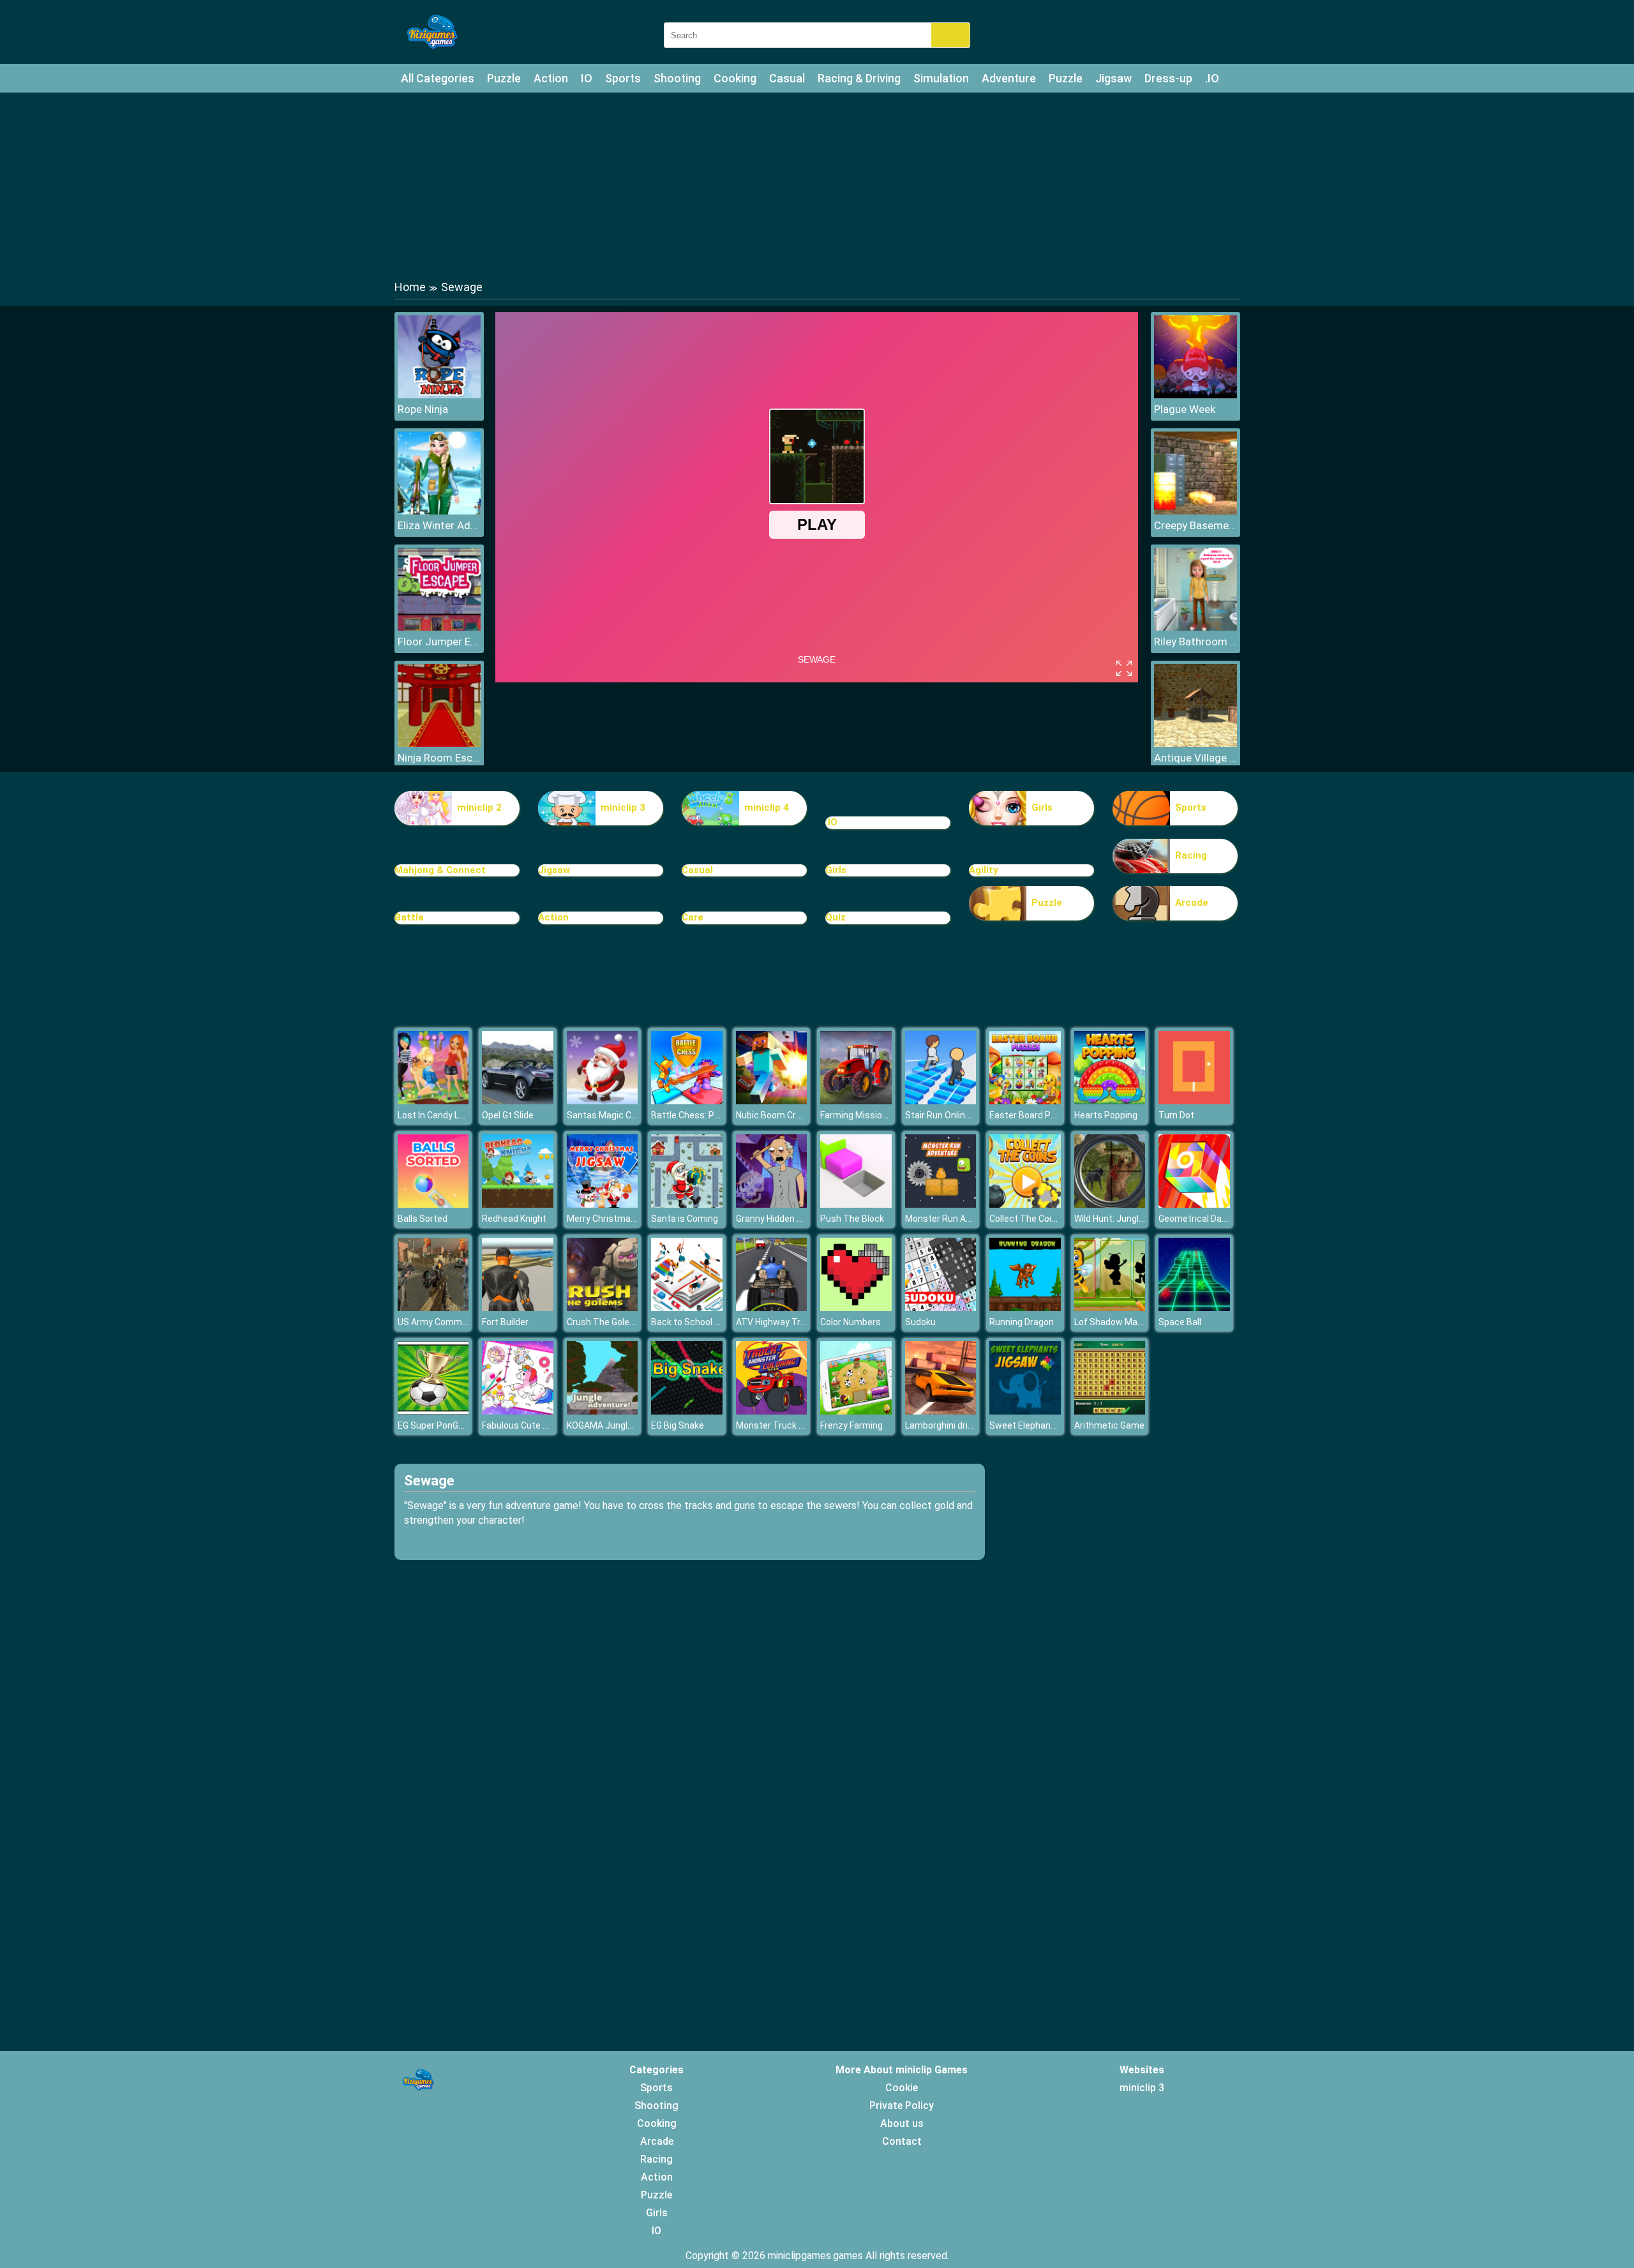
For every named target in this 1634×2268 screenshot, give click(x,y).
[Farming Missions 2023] (856, 1101)
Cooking (735, 78)
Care (693, 917)
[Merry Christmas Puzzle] (603, 1204)
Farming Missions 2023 (867, 1115)
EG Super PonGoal (434, 1425)
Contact (902, 2141)
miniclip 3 (623, 807)
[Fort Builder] (518, 1308)
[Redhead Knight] (518, 1204)
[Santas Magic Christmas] (603, 1101)
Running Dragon (1022, 1322)
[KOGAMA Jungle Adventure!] (603, 1411)
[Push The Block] (856, 1204)
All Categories (438, 78)
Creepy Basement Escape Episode (1196, 525)
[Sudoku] (941, 1308)
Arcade (1192, 903)
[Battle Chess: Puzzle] (687, 1101)
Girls (1042, 807)
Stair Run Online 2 (941, 1115)
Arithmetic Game (1109, 1425)
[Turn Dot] (1194, 1101)
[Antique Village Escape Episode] (1196, 743)
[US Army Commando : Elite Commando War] (433, 1308)
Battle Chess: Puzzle (694, 1115)
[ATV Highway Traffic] (772, 1308)
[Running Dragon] (1025, 1308)
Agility (984, 870)
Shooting (677, 78)
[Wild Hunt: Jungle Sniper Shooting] (1110, 1204)
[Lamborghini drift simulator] (941, 1411)
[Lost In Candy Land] (433, 1101)
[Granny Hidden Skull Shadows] (772, 1204)
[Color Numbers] (856, 1308)
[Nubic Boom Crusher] (772, 1101)
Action (551, 78)
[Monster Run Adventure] (941, 1204)
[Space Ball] (1194, 1308)
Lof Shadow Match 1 (1116, 1322)
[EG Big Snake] (687, 1411)
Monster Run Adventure (954, 1219)
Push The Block (852, 1219)
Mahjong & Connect (440, 870)
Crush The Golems (605, 1322)
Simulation (941, 78)
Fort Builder (505, 1322)
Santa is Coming (685, 1219)
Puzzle (504, 78)
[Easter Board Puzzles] (1025, 1101)
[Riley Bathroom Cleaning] (1196, 627)
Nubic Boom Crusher (778, 1115)
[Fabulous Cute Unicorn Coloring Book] (518, 1411)
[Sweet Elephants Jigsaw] (1025, 1411)
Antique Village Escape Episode (1196, 758)
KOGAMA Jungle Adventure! (623, 1425)
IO (587, 78)
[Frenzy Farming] (856, 1411)
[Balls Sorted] (433, 1204)
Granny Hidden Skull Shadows (796, 1219)
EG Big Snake (678, 1425)
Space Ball (1180, 1322)
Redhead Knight (514, 1219)
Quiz (836, 917)
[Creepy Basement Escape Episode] (1196, 511)
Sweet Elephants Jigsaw (1040, 1425)
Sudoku (920, 1322)
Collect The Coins (1025, 1219)
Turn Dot (1176, 1115)
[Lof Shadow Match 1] (1110, 1308)
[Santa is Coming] (687, 1204)
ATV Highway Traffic (777, 1322)
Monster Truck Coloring (784, 1425)
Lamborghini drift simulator (961, 1425)
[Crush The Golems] (603, 1308)
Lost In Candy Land (436, 1115)
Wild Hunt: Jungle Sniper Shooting (1143, 1219)
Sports (623, 78)
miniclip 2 (479, 807)
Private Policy (902, 2106)
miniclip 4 (767, 807)
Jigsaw (1113, 78)
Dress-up (1168, 78)
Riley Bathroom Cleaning (1196, 642)
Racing (1191, 855)
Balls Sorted (423, 1219)
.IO (1212, 78)
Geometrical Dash (1195, 1219)
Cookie (902, 2088)
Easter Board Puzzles (1034, 1115)
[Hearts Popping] (1110, 1101)
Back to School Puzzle (697, 1322)
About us (902, 2123)
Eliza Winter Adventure (439, 525)
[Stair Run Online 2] (941, 1101)
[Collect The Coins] (1025, 1204)
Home (410, 287)
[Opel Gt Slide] (518, 1101)
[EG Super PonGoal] (433, 1411)
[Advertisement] (817, 185)
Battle (409, 917)
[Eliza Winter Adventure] (439, 511)
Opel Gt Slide (508, 1115)
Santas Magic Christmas (618, 1115)
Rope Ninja (423, 409)
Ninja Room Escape (439, 758)
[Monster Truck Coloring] (772, 1411)
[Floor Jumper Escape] (439, 627)
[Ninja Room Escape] (439, 743)
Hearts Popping (1106, 1115)
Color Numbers (851, 1322)
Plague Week (1185, 409)
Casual (787, 78)
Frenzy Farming (851, 1425)
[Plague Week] (1196, 395)
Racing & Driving (859, 78)
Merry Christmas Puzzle (616, 1219)
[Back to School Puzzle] (687, 1308)
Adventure (1009, 78)
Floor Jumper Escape (439, 642)
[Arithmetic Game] (1110, 1411)
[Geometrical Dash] (1194, 1204)
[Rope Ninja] (439, 395)
